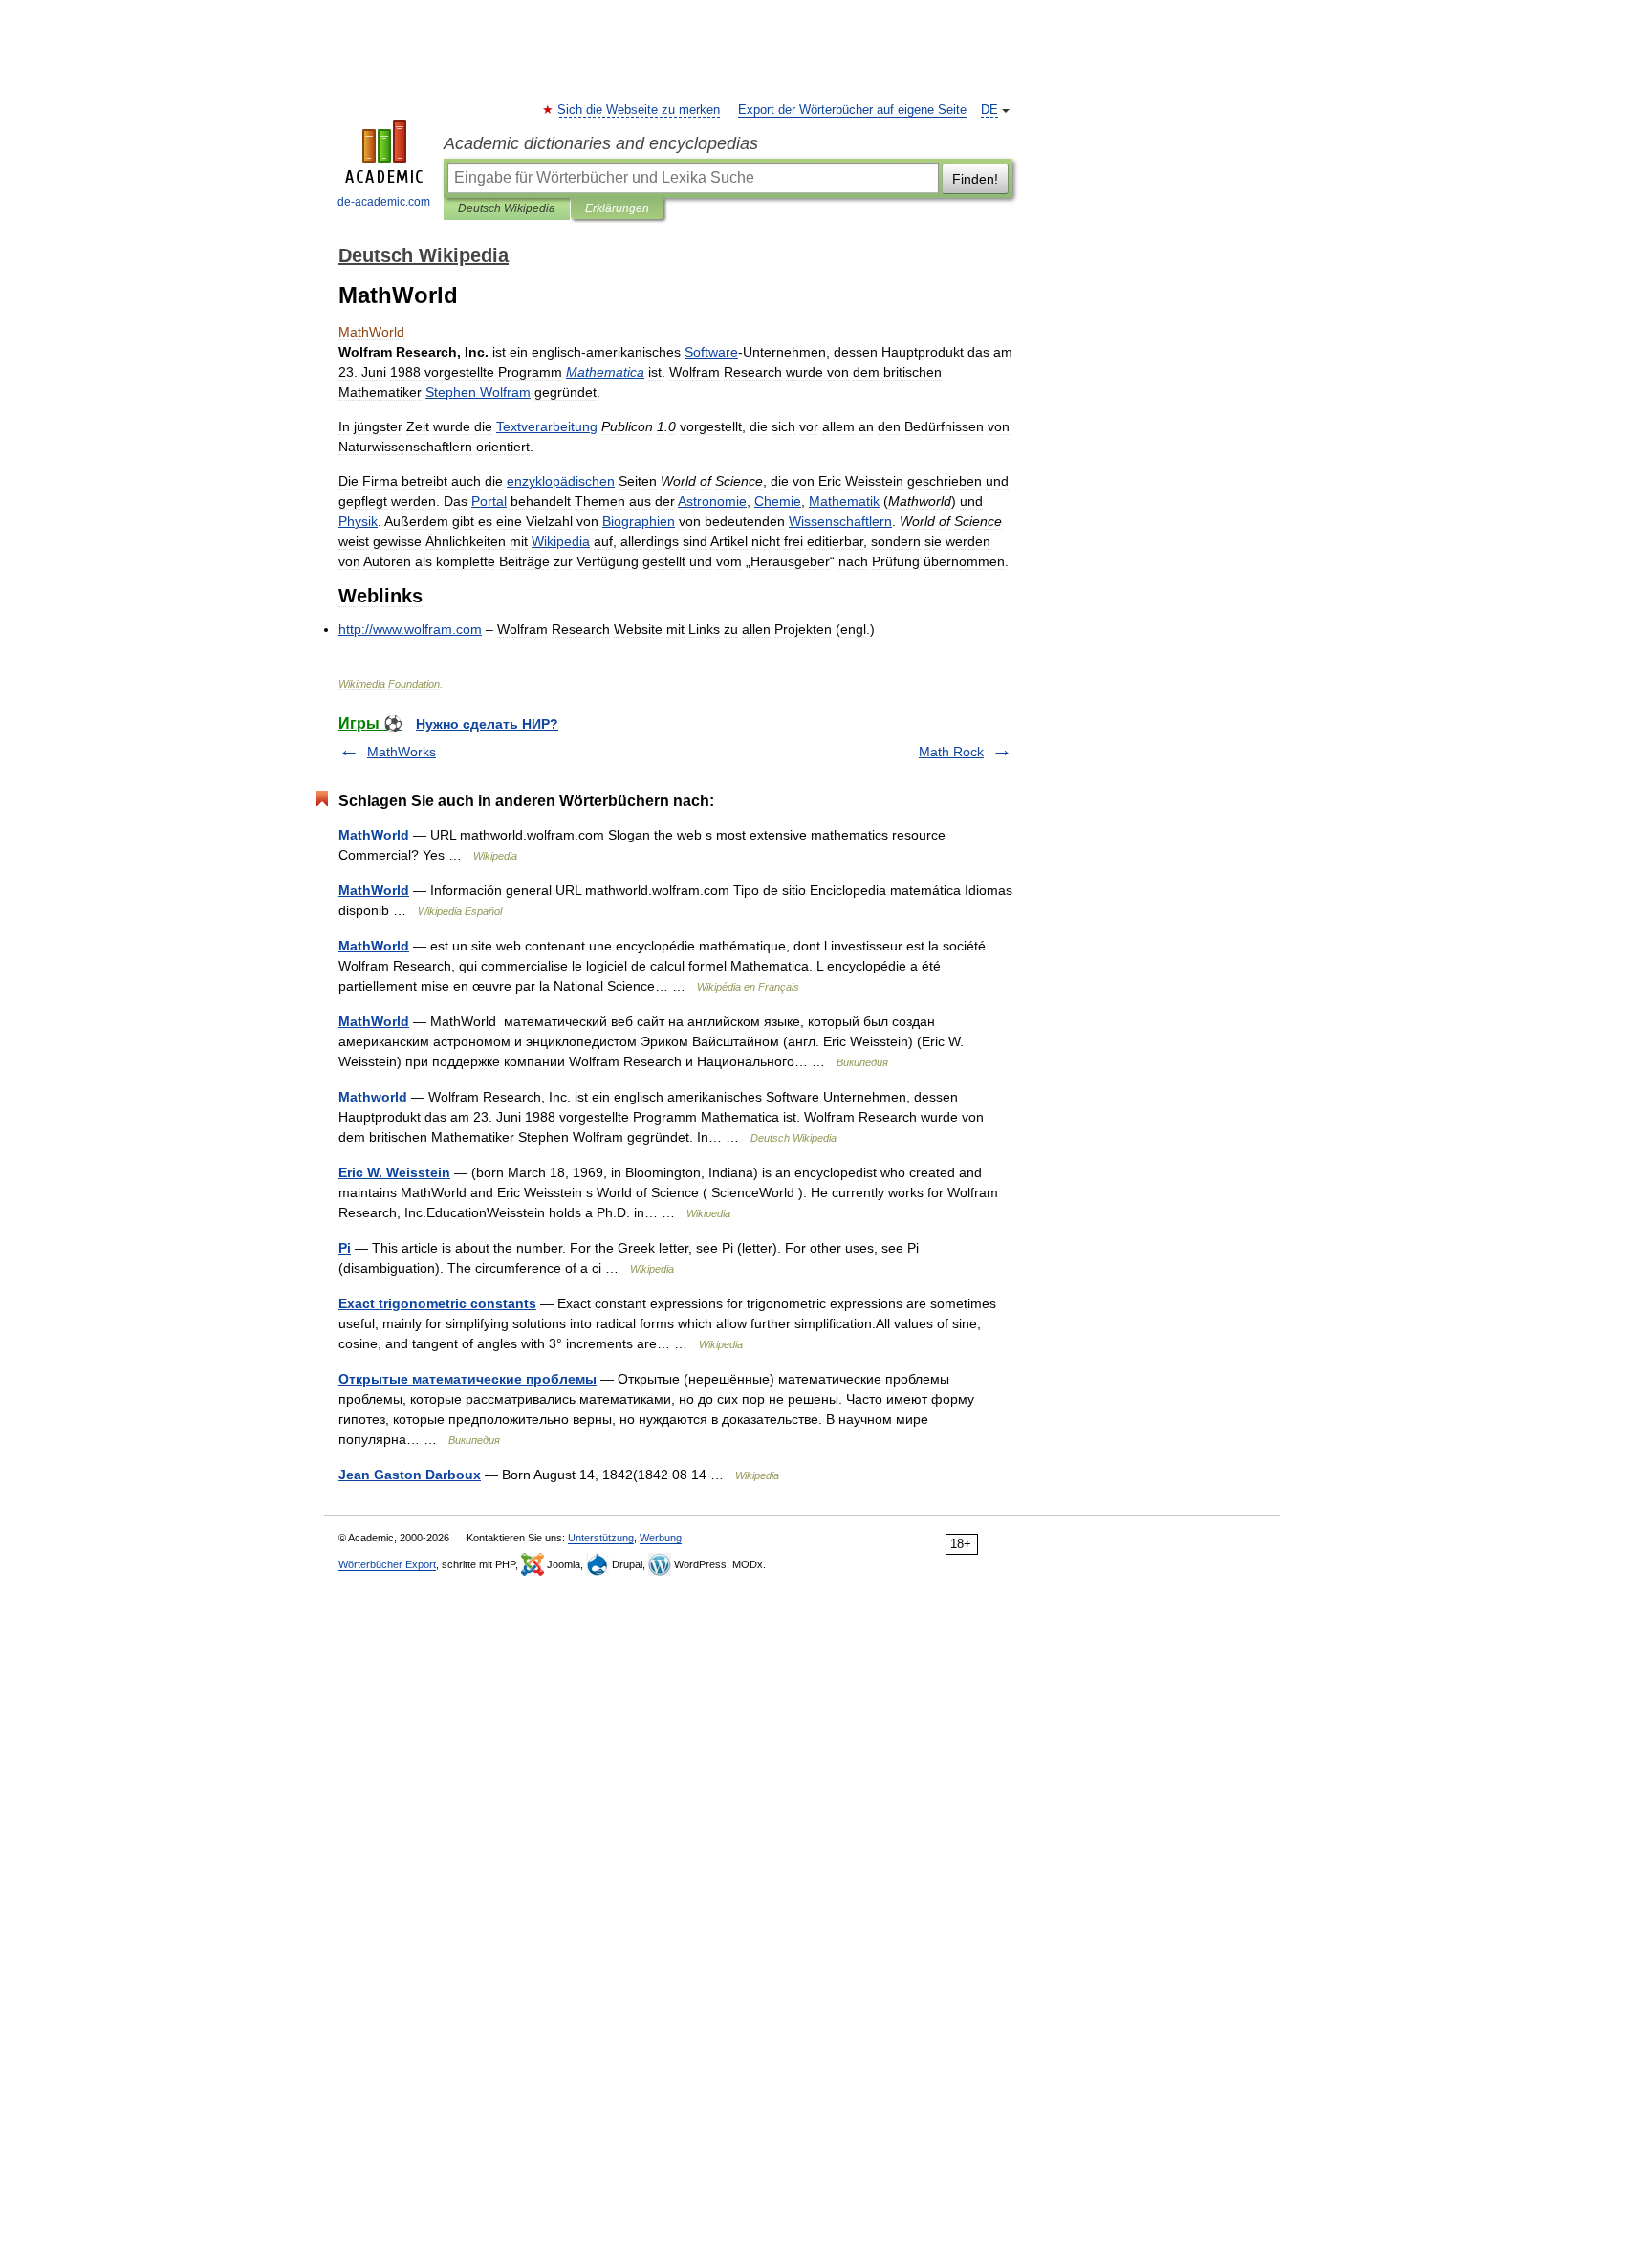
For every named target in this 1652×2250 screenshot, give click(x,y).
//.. (410, 629)
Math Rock (951, 752)
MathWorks (402, 752)
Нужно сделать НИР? (487, 724)
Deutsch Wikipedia (507, 208)
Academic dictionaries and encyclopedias (601, 143)
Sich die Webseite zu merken (640, 110)
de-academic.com (384, 202)
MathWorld (374, 835)
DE (989, 110)
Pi (345, 1248)
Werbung (661, 1538)
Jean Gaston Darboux (410, 1475)
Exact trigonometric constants (437, 1303)
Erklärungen (617, 208)
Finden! (975, 179)
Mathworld (373, 1097)
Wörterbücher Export (387, 1564)
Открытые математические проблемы (467, 1379)
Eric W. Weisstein (394, 1172)
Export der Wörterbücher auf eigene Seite (852, 110)
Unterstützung (601, 1538)
